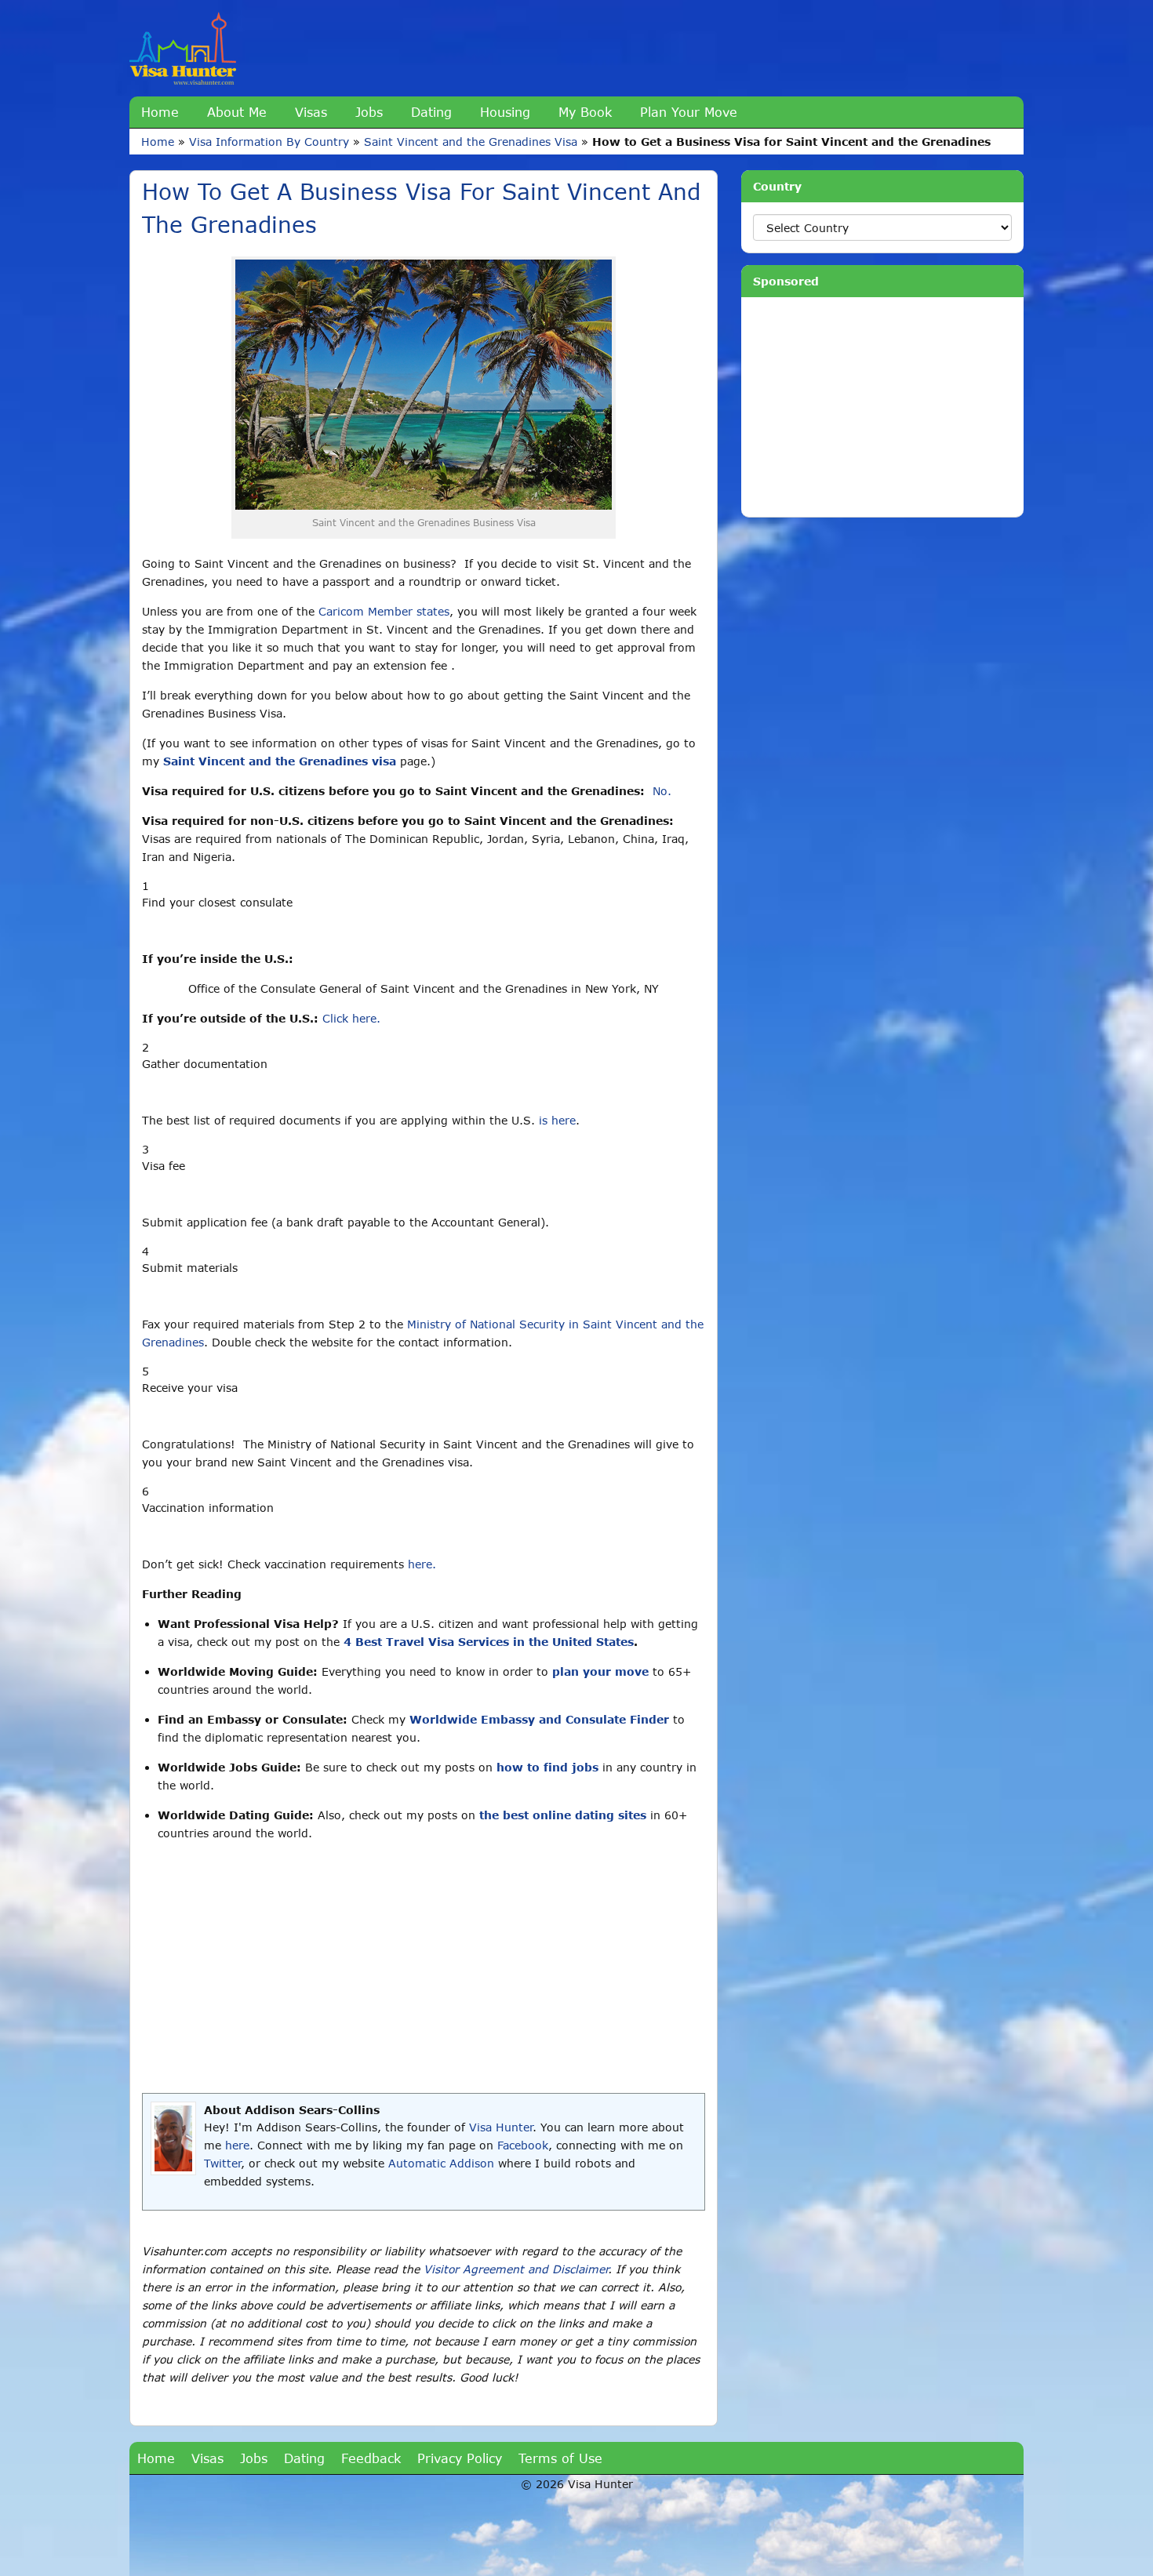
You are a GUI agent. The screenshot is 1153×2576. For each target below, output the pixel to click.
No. (662, 791)
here (237, 2145)
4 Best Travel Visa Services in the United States (489, 1642)
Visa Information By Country (269, 142)
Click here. (351, 1018)
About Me (237, 112)
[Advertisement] (424, 1967)
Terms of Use (560, 2458)
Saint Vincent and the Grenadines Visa (471, 142)
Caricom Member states (384, 611)
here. (422, 1564)
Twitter (222, 2163)
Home (160, 112)
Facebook (523, 2145)
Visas (311, 112)
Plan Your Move (689, 112)
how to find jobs (547, 1767)
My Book (585, 112)
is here (557, 1120)
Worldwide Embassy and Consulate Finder (539, 1719)
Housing (505, 112)
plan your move (600, 1671)
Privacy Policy (460, 2458)
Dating (431, 112)
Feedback (371, 2458)
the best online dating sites (563, 1815)
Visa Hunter (501, 2127)
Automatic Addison (441, 2163)
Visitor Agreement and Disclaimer (516, 2269)
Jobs (369, 112)
